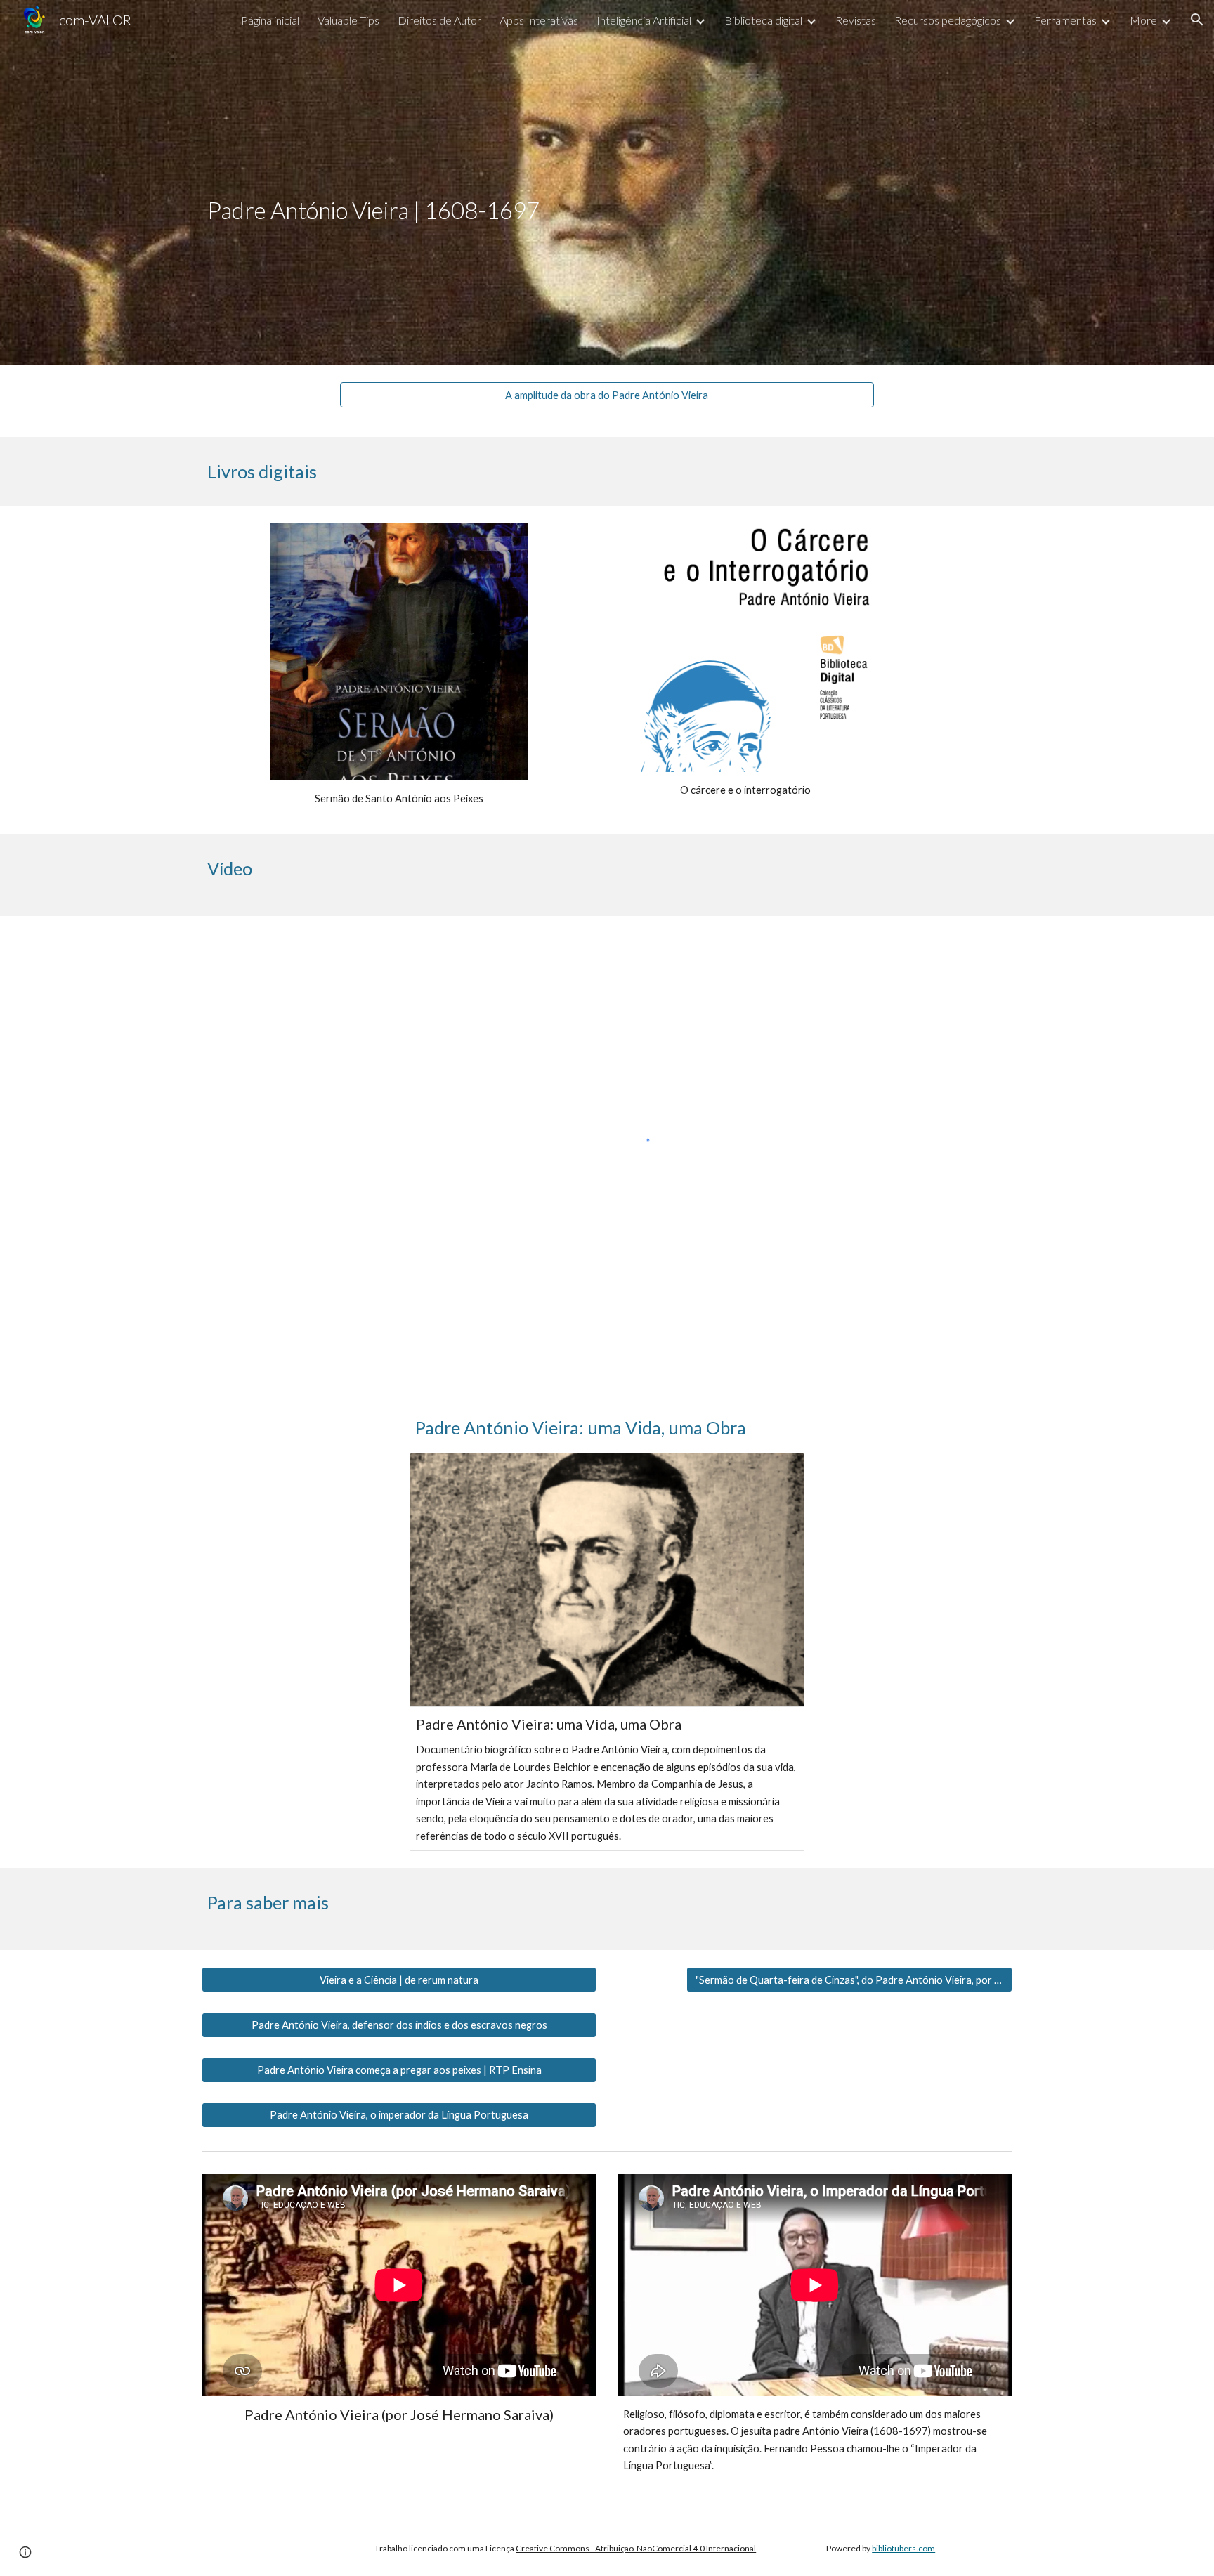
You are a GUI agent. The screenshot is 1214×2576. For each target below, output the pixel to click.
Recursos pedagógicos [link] (948, 20)
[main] (607, 183)
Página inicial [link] (270, 20)
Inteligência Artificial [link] (644, 20)
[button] (1197, 20)
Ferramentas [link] (1065, 20)
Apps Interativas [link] (539, 20)
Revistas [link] (856, 20)
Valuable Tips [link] (348, 20)
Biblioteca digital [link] (763, 20)
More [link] (1143, 20)
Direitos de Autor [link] (439, 20)
